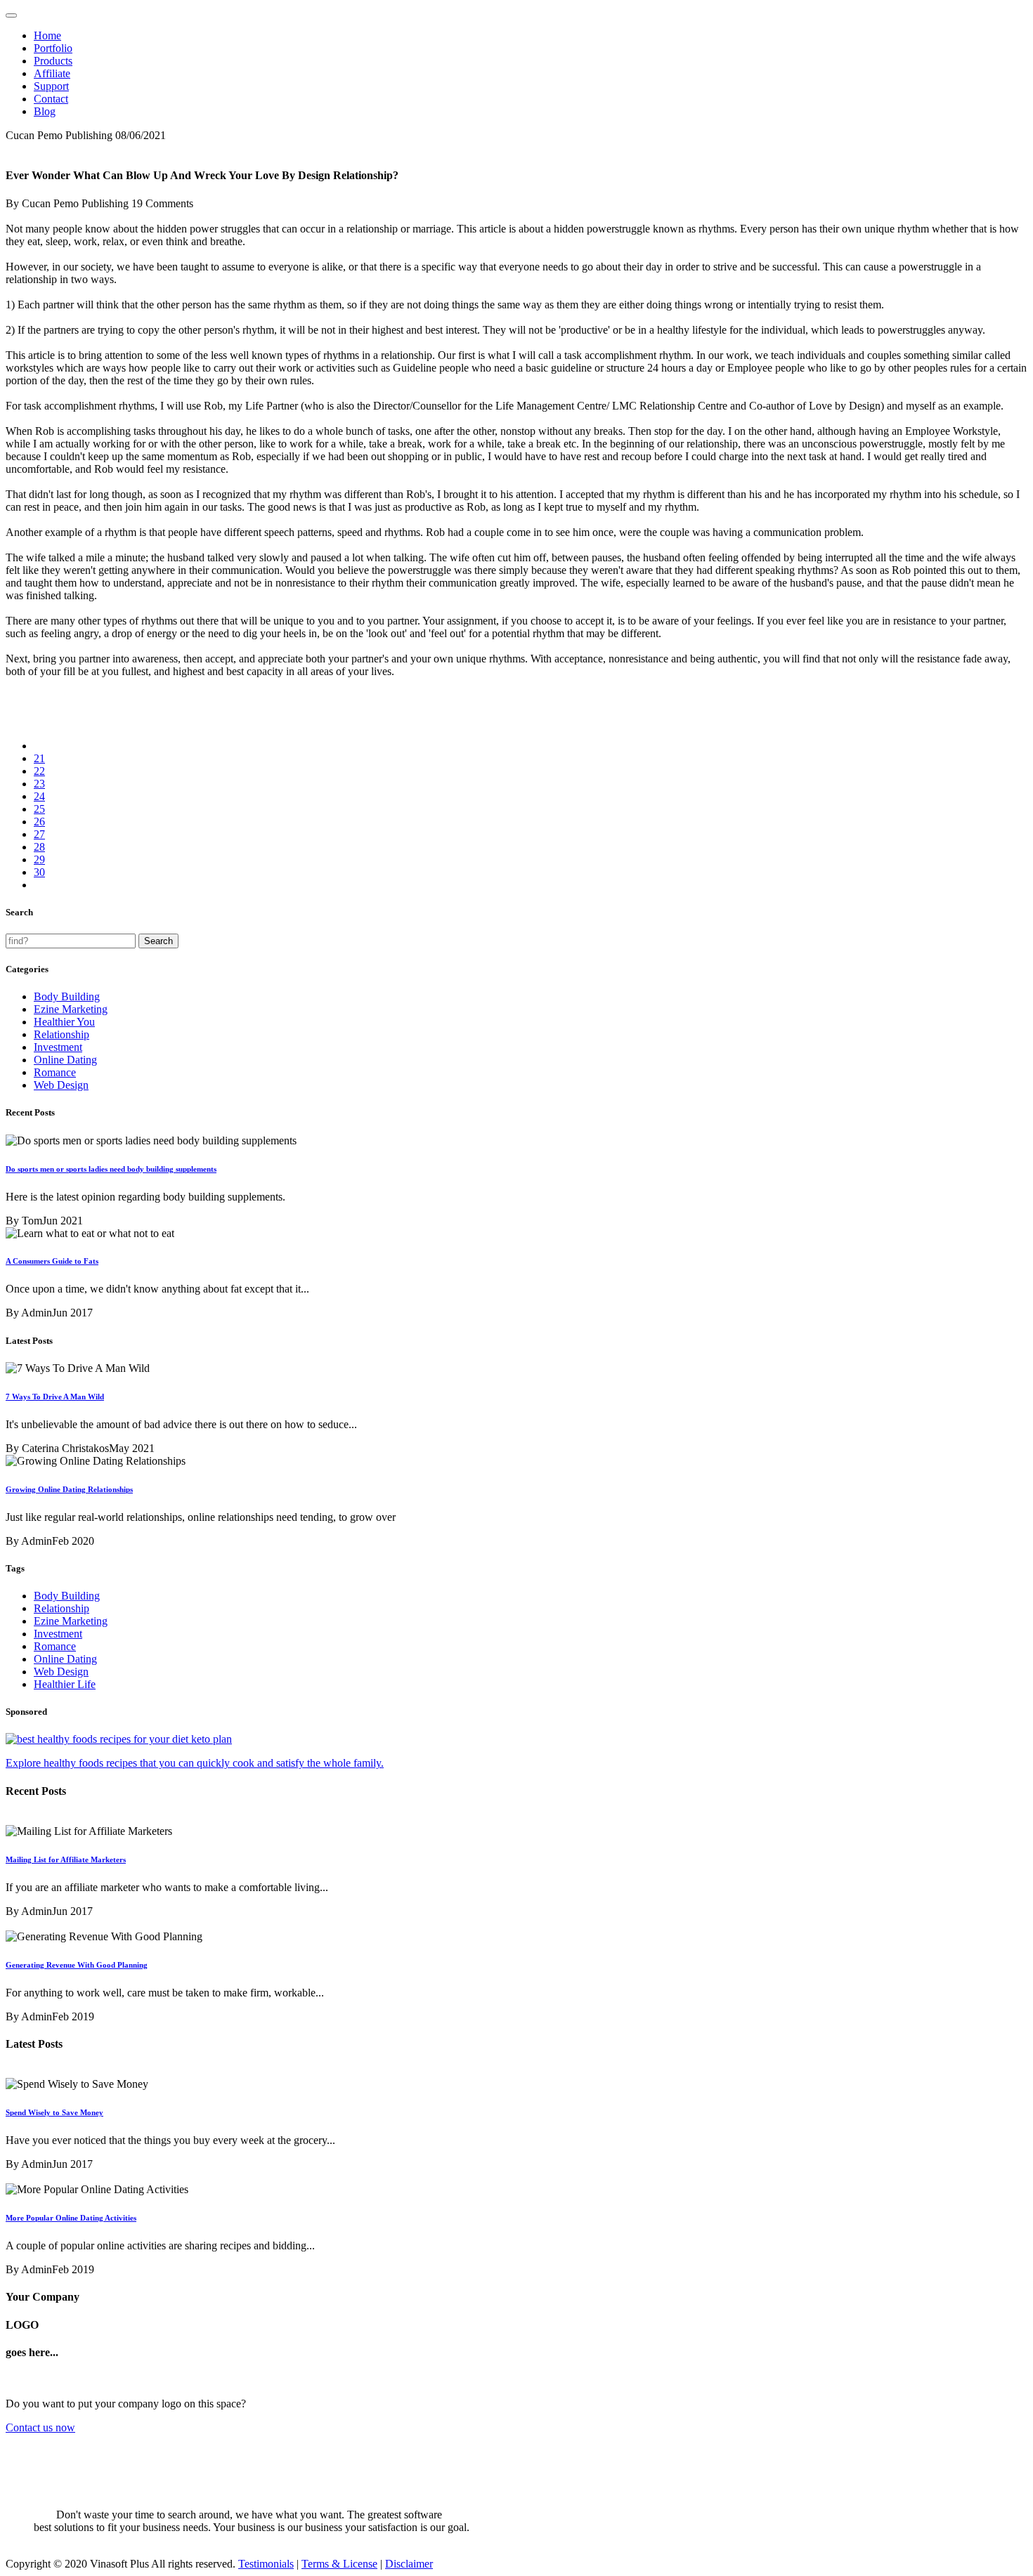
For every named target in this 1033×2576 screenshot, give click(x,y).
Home (47, 35)
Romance (55, 1072)
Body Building (67, 996)
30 (39, 872)
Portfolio (53, 48)
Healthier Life (65, 1684)
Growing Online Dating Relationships (69, 1489)
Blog (45, 111)
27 (39, 834)
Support (51, 86)
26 (39, 822)
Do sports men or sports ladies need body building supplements (111, 1169)
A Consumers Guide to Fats (52, 1261)
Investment (58, 1047)
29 (39, 859)
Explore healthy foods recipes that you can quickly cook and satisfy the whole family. (195, 1763)
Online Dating (65, 1060)
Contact (51, 99)
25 (39, 809)
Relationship (61, 1034)
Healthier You (64, 1022)
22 (39, 771)
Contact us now (40, 2427)
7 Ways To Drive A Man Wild (55, 1397)
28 (39, 847)
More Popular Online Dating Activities (71, 2218)
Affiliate (52, 73)
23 (39, 784)
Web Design (61, 1085)
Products (53, 61)
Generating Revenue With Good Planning (77, 1965)
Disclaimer (409, 2564)
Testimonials (266, 2564)
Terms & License (339, 2564)
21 (39, 758)
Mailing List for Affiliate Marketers (66, 1859)
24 (39, 796)
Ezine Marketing (71, 1009)
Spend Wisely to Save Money (54, 2112)
